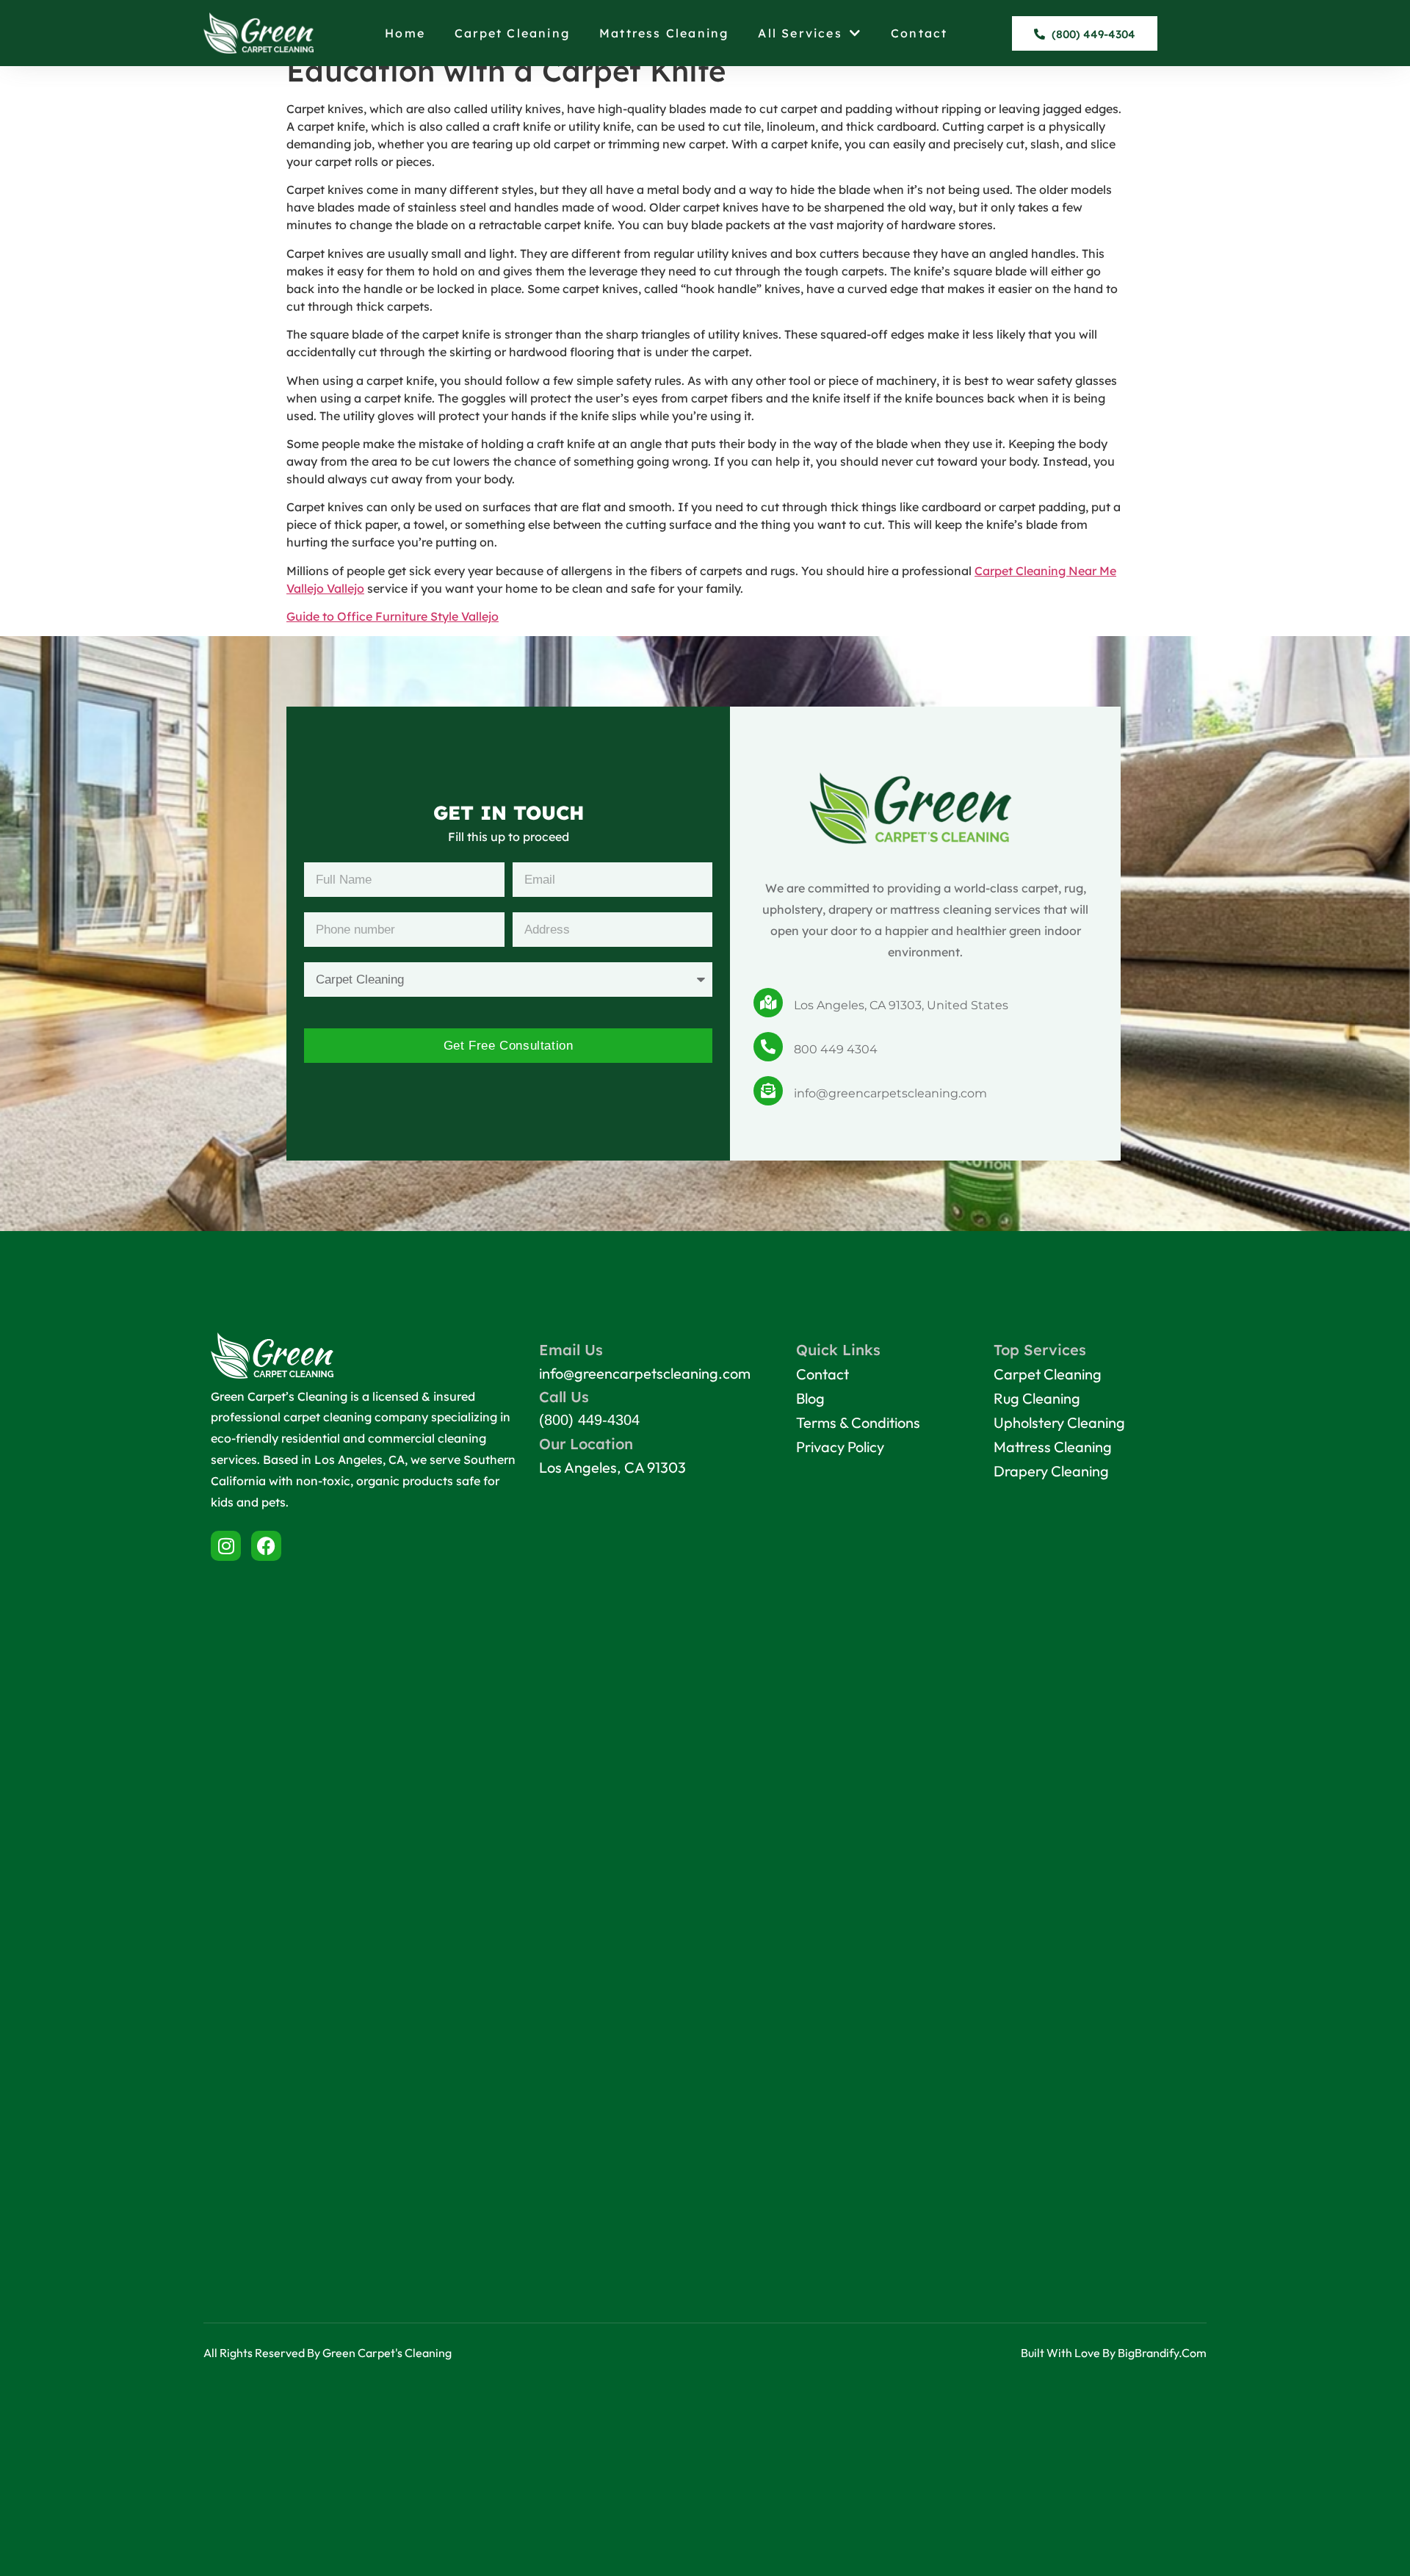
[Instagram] (226, 1546)
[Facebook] (266, 1546)
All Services (800, 33)
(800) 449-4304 (589, 1420)
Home (405, 33)
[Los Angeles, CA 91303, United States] (768, 1003)
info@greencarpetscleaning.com (890, 1093)
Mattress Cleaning (664, 33)
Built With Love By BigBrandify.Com (1114, 2353)
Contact (919, 33)
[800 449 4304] (768, 1047)
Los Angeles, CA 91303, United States (901, 1005)
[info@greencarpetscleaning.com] (768, 1091)
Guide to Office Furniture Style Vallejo (393, 616)
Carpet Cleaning (512, 33)
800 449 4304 (836, 1049)
